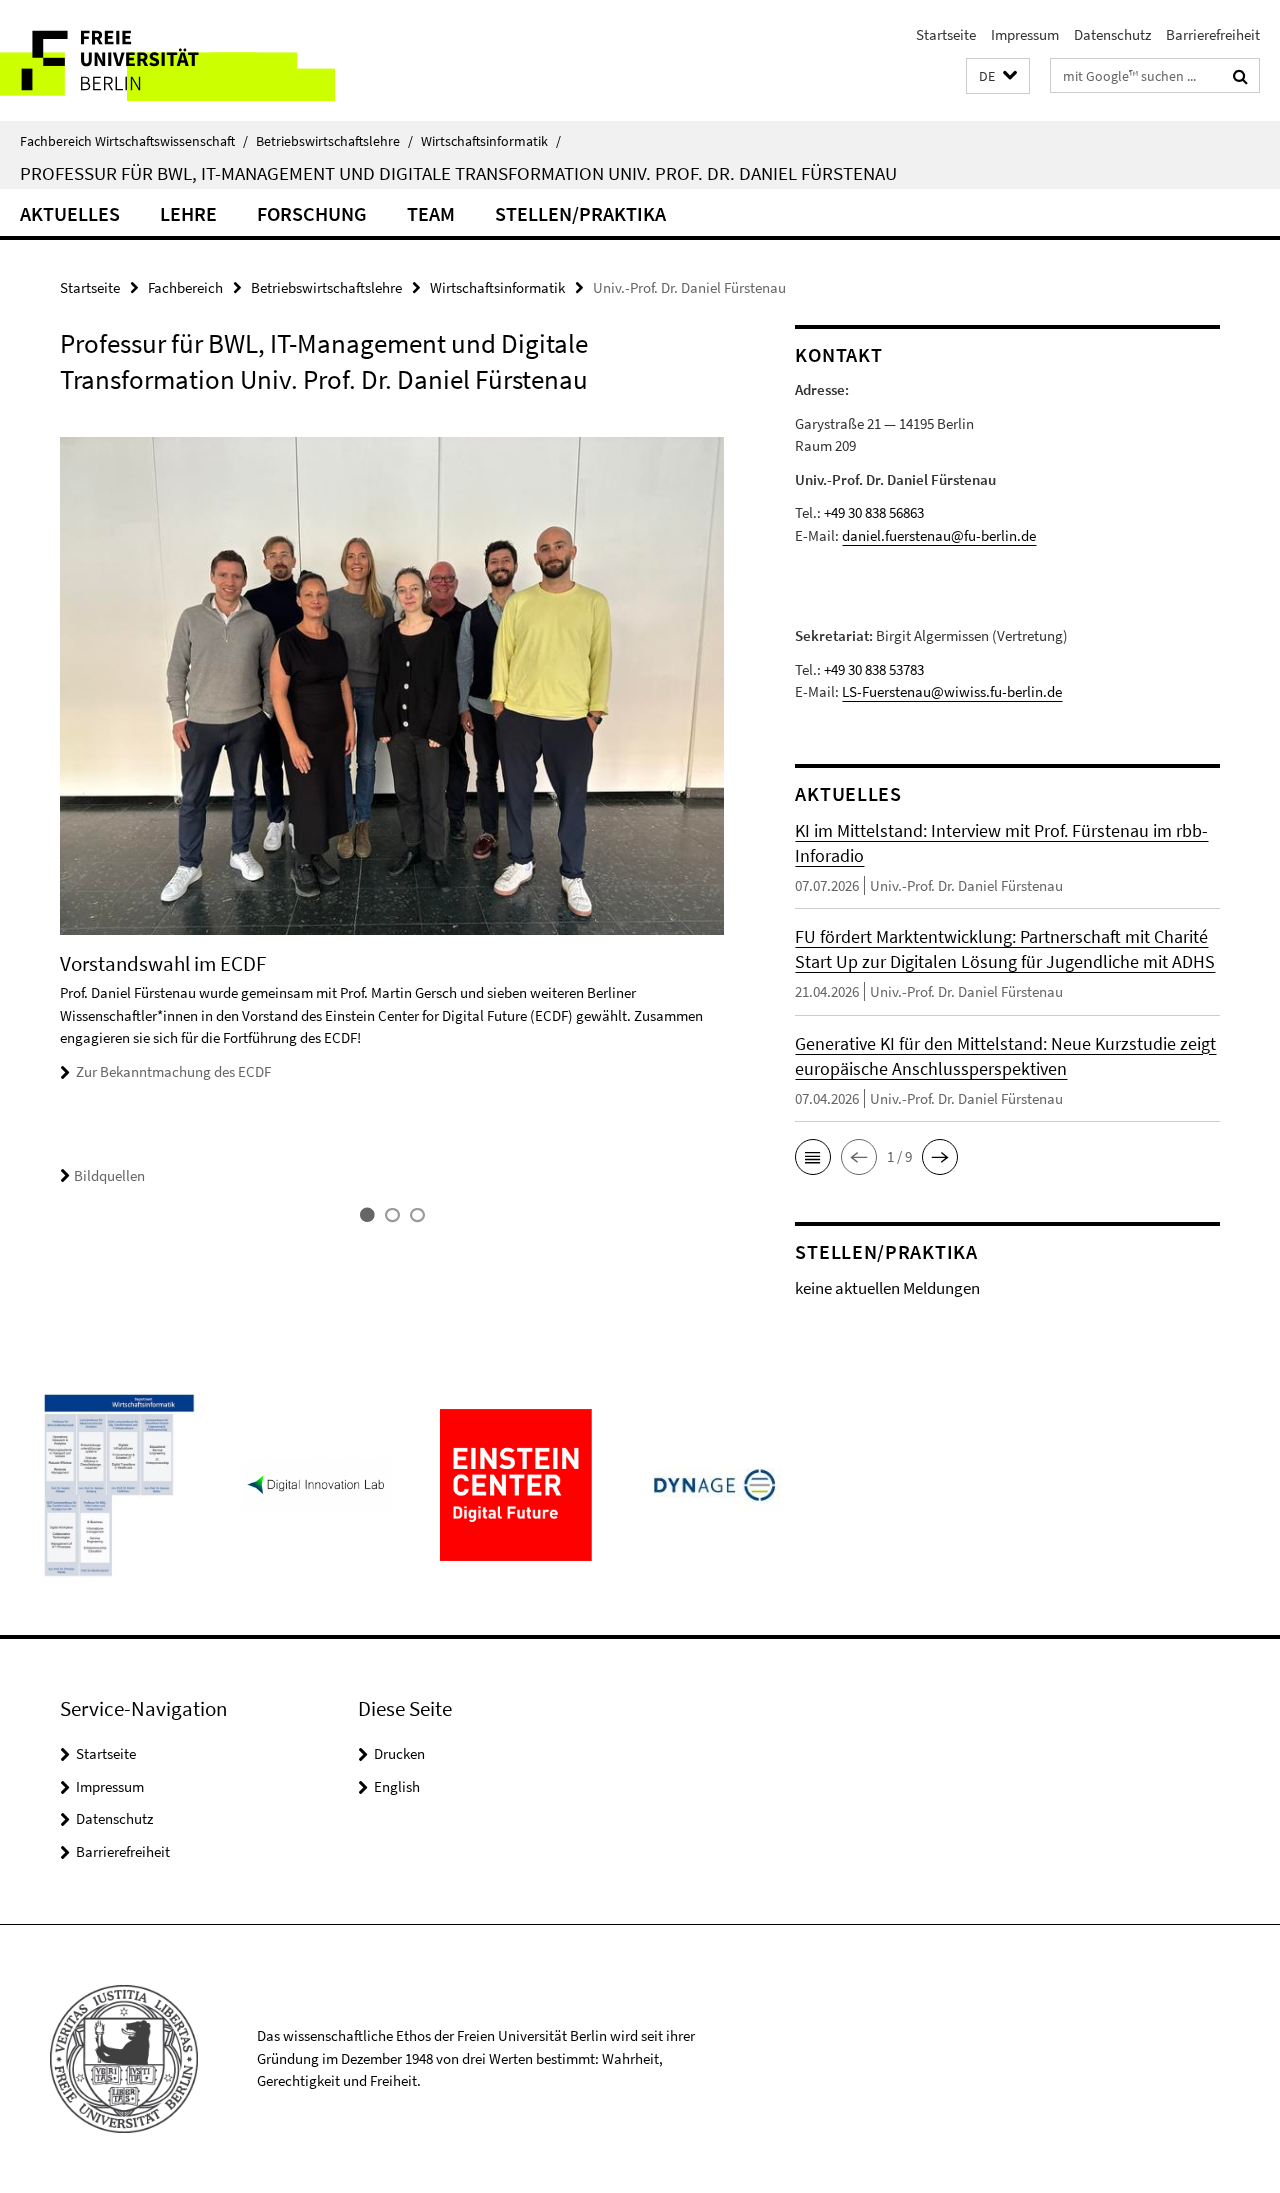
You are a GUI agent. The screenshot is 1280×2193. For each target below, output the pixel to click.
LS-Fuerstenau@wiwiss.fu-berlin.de (952, 691)
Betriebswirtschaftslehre (334, 141)
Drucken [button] (399, 1753)
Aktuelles (70, 213)
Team (431, 213)
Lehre (188, 213)
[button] (998, 76)
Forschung (312, 213)
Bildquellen (109, 1175)
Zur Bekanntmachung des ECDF (173, 1071)
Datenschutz (1112, 34)
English (397, 1786)
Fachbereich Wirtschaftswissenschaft (134, 141)
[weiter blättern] (734, 831)
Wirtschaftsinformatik (491, 141)
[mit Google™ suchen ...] (1240, 76)
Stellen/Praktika (580, 213)
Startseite (946, 34)
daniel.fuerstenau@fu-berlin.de (939, 535)
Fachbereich (185, 287)
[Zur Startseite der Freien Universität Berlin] (167, 60)
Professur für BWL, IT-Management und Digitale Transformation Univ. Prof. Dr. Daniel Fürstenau (458, 173)
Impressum (1025, 34)
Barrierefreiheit (1213, 34)
